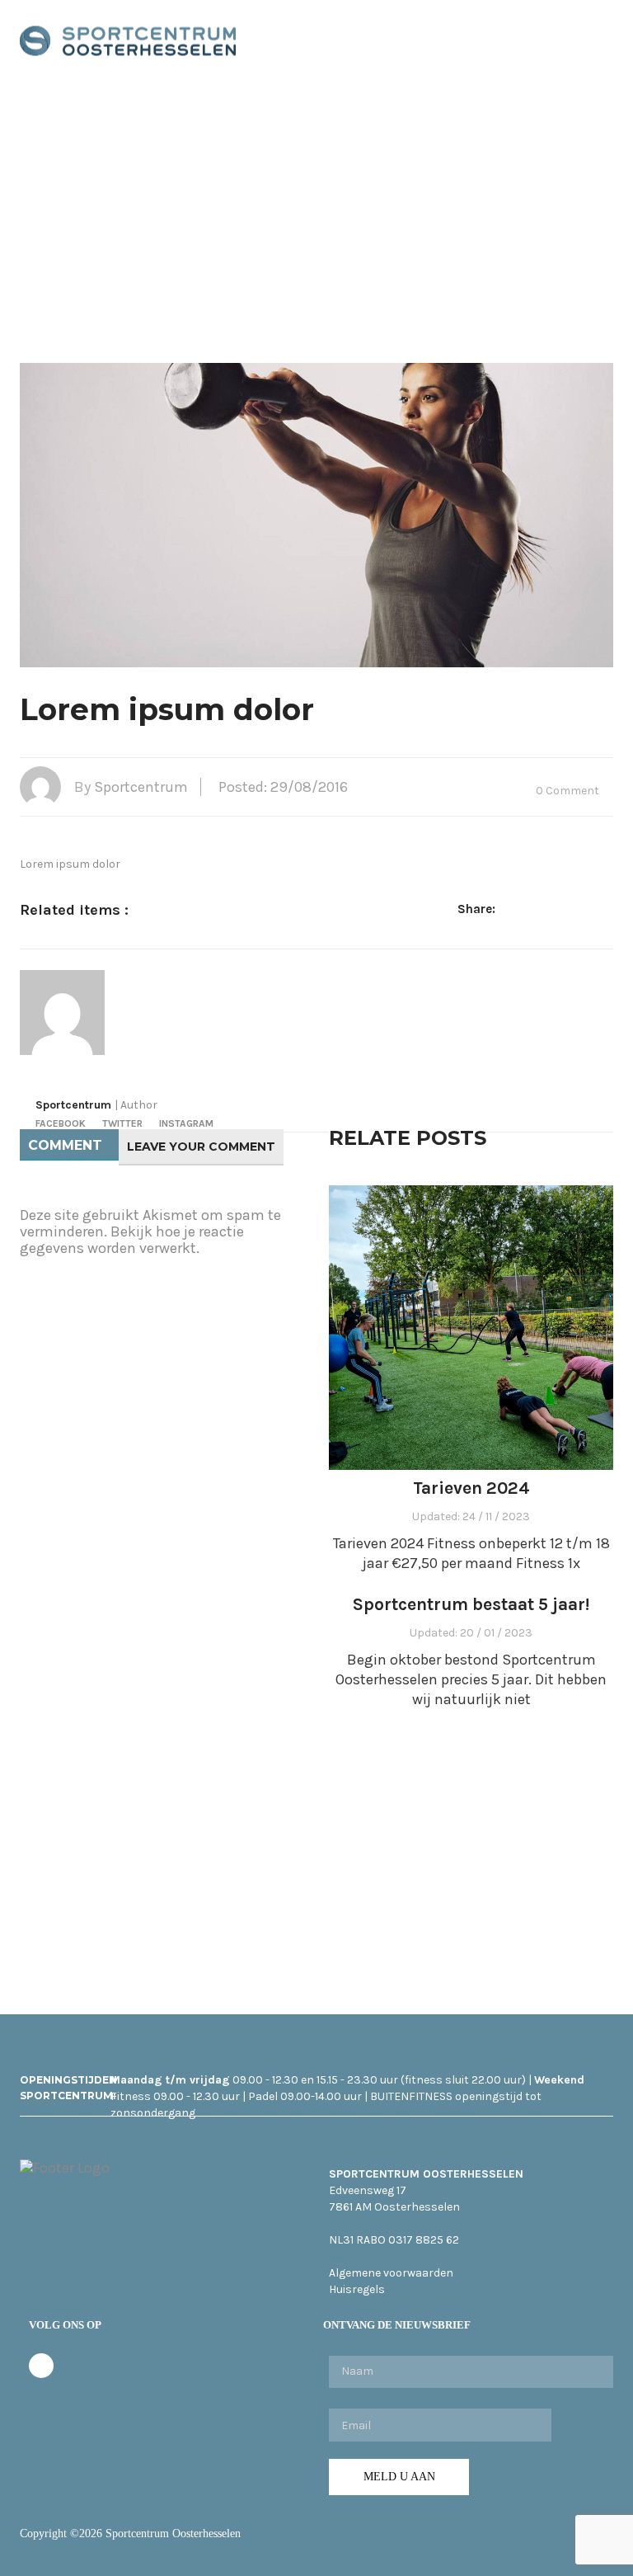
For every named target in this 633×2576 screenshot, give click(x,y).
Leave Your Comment (201, 1147)
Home (253, 208)
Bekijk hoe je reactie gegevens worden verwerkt (132, 1240)
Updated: (471, 1516)
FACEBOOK (61, 1123)
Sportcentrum (141, 787)
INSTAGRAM (186, 1123)
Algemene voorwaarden (391, 2273)
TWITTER (122, 1123)
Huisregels (357, 2289)
